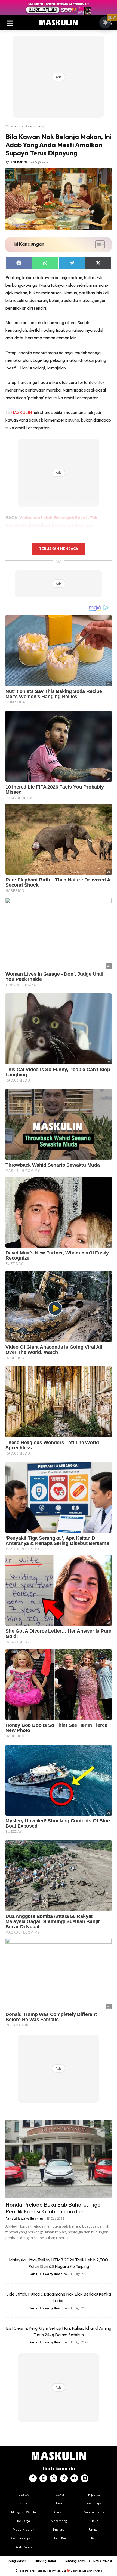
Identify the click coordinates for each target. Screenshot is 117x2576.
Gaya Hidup (36, 126)
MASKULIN (21, 412)
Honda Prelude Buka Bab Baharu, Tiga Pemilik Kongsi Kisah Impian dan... (53, 2208)
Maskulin (12, 126)
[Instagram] (43, 2478)
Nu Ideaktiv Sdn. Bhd (55, 2571)
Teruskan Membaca (59, 549)
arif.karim (19, 162)
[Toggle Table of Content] (97, 245)
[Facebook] (33, 2478)
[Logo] (59, 23)
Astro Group (95, 2571)
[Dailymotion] (85, 2478)
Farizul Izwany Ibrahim (24, 2218)
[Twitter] (54, 2478)
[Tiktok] (64, 2478)
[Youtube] (74, 2478)
